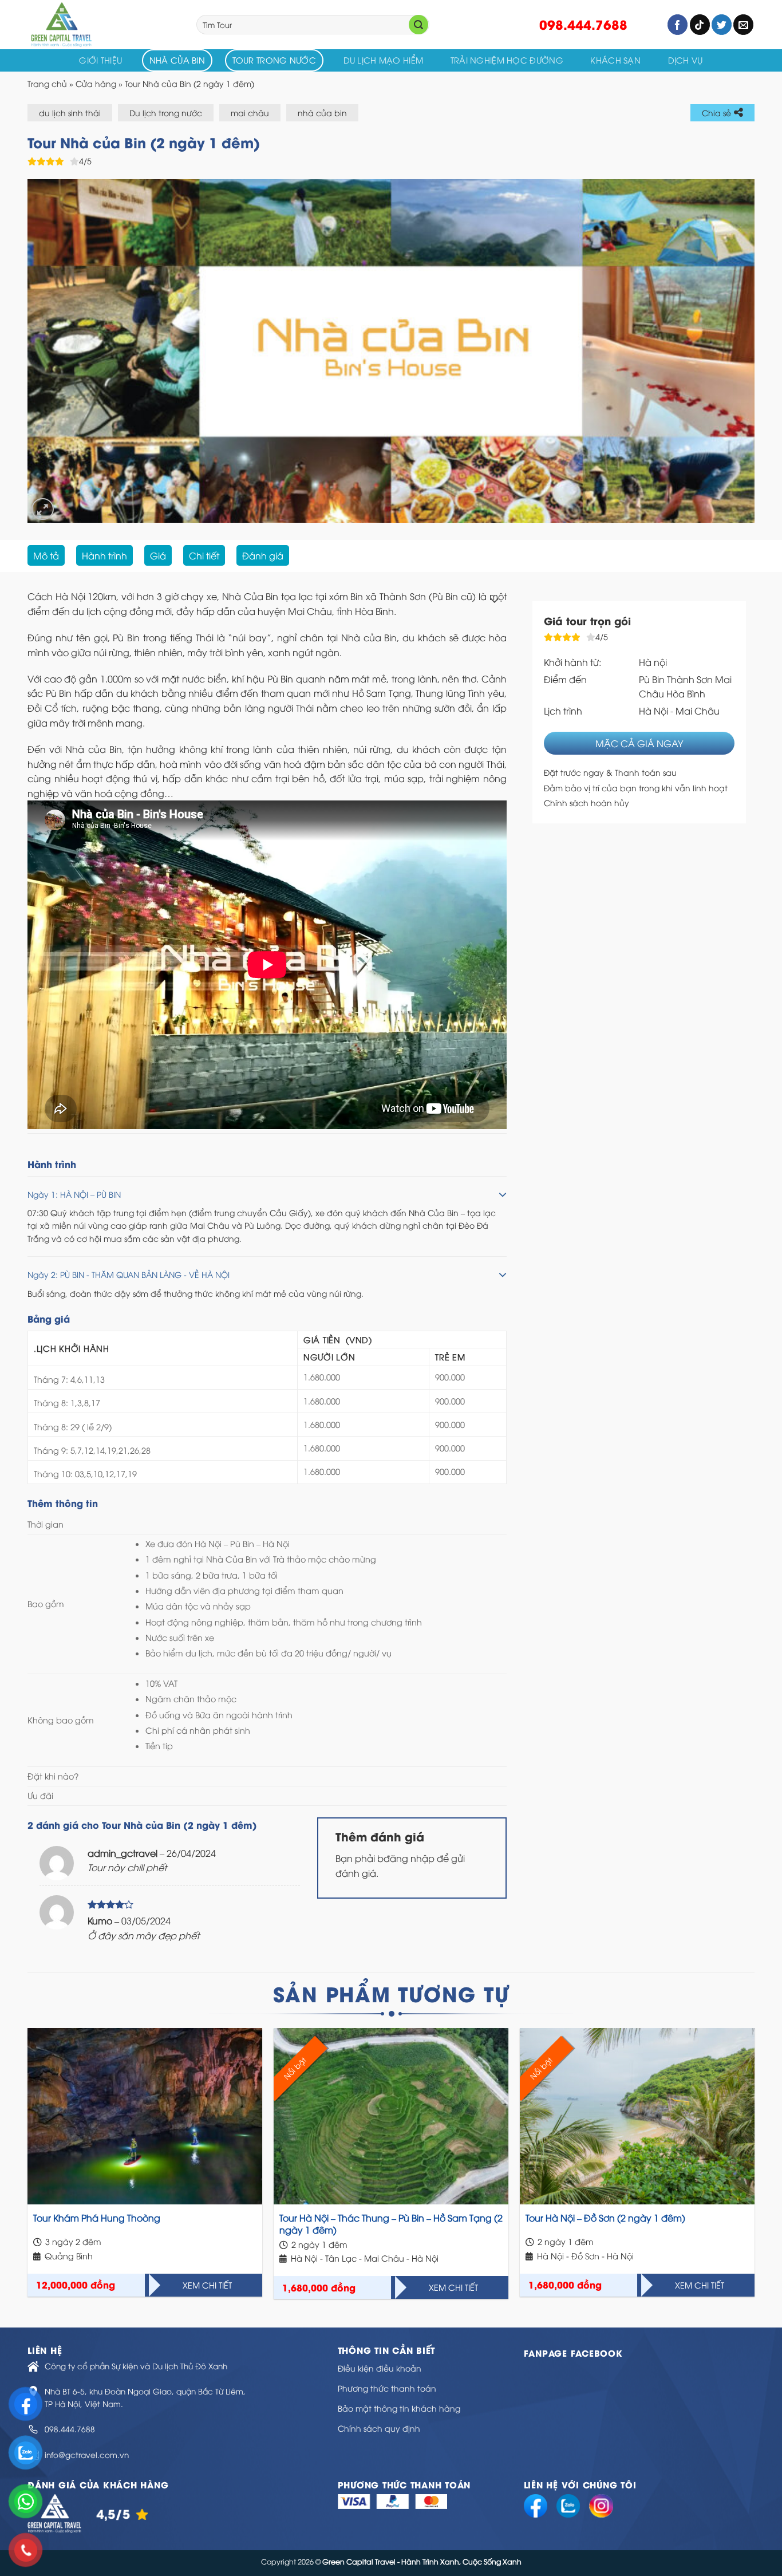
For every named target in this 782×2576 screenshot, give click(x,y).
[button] (267, 695)
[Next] (725, 351)
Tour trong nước (274, 60)
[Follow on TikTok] (700, 25)
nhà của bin (322, 113)
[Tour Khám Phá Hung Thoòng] (145, 2116)
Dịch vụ (686, 60)
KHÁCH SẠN (615, 60)
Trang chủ (47, 83)
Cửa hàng (96, 83)
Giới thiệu (100, 60)
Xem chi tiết (207, 2285)
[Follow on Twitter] (722, 25)
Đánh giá (263, 555)
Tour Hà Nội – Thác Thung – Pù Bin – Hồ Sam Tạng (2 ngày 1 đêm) (391, 2224)
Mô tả (46, 555)
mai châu (250, 113)
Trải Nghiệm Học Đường (507, 60)
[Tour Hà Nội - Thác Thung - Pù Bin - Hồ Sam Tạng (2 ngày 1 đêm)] (391, 2116)
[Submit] (418, 25)
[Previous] (57, 351)
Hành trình (104, 555)
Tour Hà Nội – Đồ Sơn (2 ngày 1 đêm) (605, 2218)
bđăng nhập (406, 1858)
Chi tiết (204, 555)
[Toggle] (494, 601)
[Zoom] (43, 509)
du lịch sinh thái (70, 113)
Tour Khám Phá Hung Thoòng (97, 2218)
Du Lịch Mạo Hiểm (384, 60)
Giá (158, 555)
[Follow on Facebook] (678, 25)
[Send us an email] (743, 25)
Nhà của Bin (177, 60)
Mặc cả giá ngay (639, 743)
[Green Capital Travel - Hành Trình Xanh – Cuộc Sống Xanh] (103, 25)
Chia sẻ (716, 113)
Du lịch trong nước (166, 113)
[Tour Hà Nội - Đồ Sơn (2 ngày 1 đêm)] (637, 2116)
